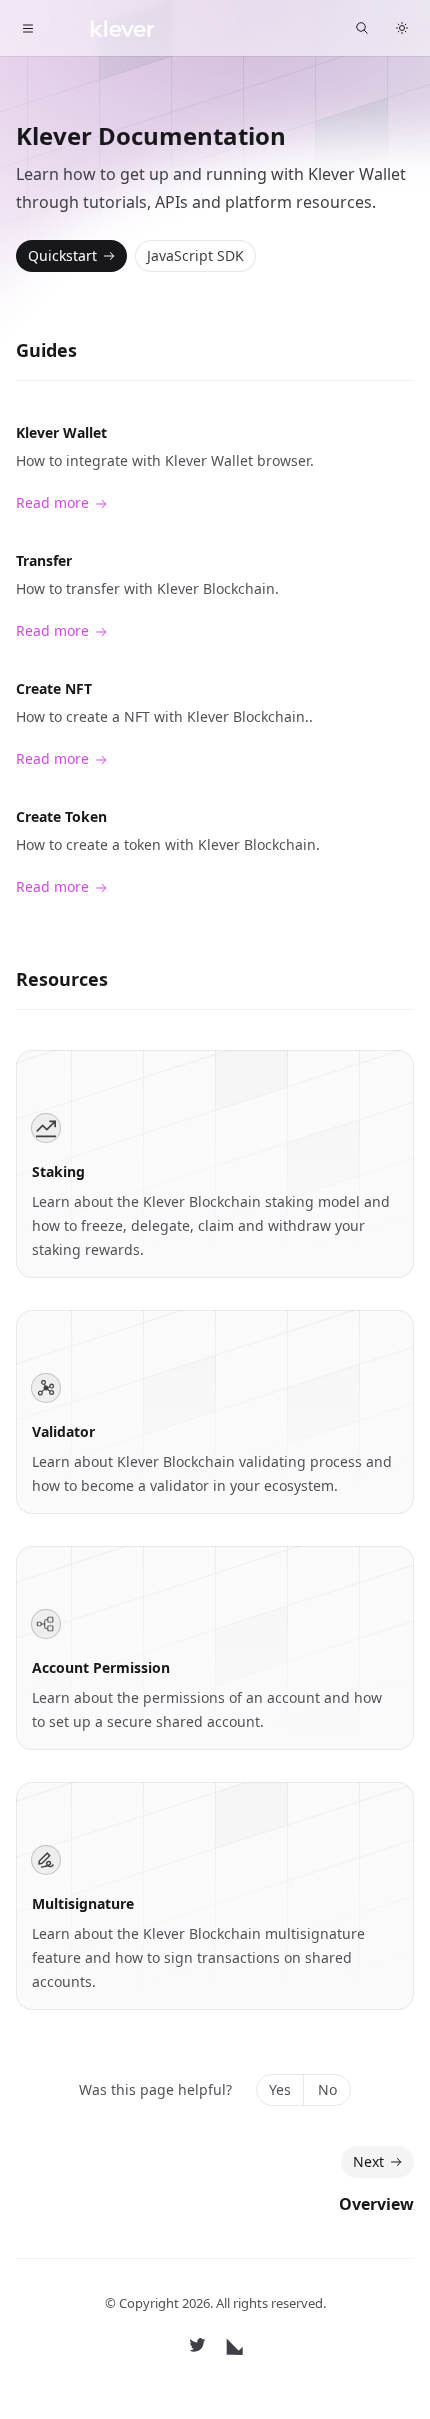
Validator (63, 1431)
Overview (376, 2204)
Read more (52, 502)
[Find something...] (362, 28)
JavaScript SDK (195, 255)
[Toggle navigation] (28, 28)
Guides (46, 350)
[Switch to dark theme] (402, 28)
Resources (62, 979)
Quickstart (62, 255)
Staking (58, 1171)
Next (368, 2161)
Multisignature (83, 1903)
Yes (280, 2089)
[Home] (107, 28)
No (327, 2089)
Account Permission (101, 1667)
